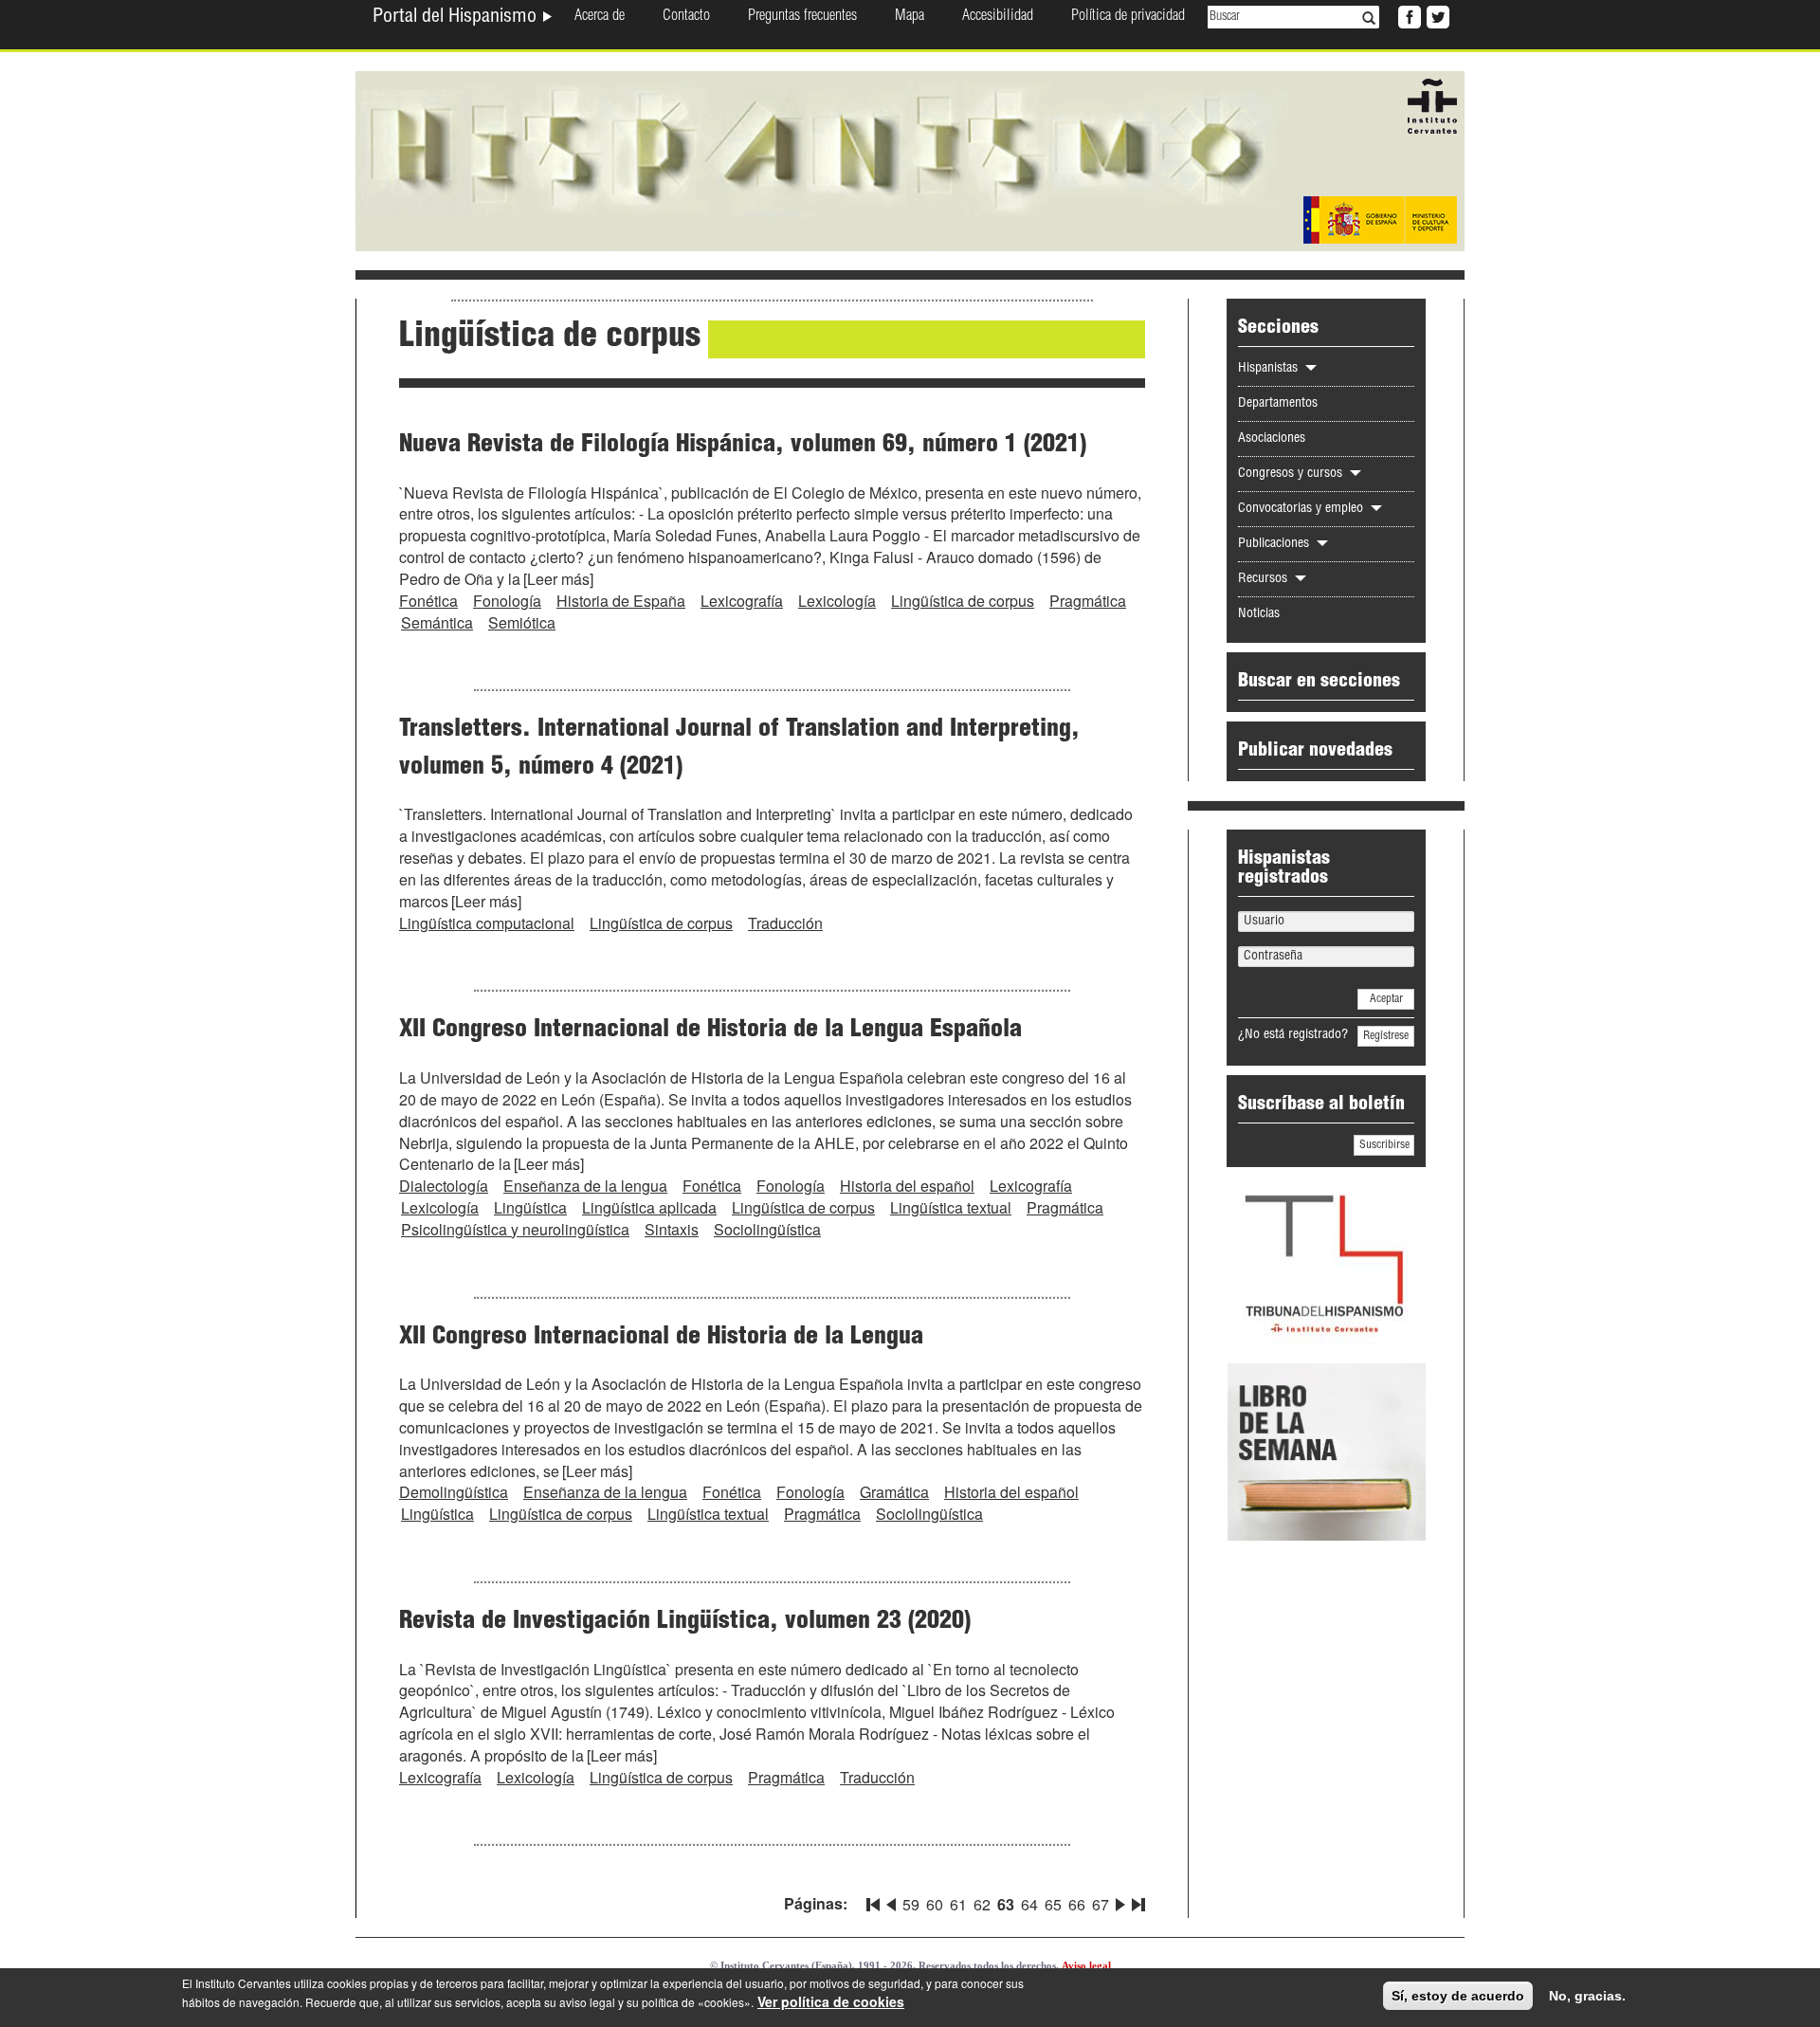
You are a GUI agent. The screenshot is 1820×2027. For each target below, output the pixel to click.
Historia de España (621, 601)
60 (935, 1904)
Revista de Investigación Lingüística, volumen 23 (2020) (685, 1622)
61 (958, 1904)
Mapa (910, 17)
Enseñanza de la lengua (585, 1186)
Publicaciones (1275, 544)
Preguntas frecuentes (802, 17)
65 (1053, 1904)
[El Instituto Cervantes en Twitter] (1436, 15)
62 (982, 1904)
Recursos (1265, 579)
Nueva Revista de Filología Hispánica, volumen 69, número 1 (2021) (743, 446)
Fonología (507, 601)
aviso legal (587, 2002)
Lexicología (837, 601)
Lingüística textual (951, 1207)
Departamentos (1278, 404)
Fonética (428, 601)
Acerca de (600, 17)
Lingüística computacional (487, 923)
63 (1006, 1904)
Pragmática (1088, 601)
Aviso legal (1086, 1965)
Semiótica (522, 622)
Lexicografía (742, 601)
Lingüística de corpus (963, 601)
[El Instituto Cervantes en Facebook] (1408, 15)
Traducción (785, 923)
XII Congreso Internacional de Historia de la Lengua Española (710, 1031)
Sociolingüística (767, 1229)
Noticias (1259, 614)
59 (911, 1904)
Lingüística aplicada (649, 1207)
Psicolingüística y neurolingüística (515, 1229)
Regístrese (1386, 1036)
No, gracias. (1587, 1996)
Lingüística (530, 1207)
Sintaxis (672, 1229)
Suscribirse (1384, 1145)
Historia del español (907, 1186)
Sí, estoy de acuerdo (1458, 1996)
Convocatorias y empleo (1302, 509)
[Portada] (910, 159)
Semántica (437, 622)
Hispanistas (1270, 369)
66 (1077, 1904)
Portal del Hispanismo (457, 18)
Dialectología (444, 1186)
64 (1029, 1904)
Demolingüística (454, 1492)
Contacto (686, 17)
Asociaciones (1272, 439)
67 (1101, 1904)
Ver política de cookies (831, 2001)
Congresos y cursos (1292, 474)
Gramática (894, 1492)
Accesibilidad (998, 17)
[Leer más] (558, 579)
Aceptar (1386, 999)
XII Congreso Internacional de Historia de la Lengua (661, 1338)
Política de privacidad (1128, 17)
